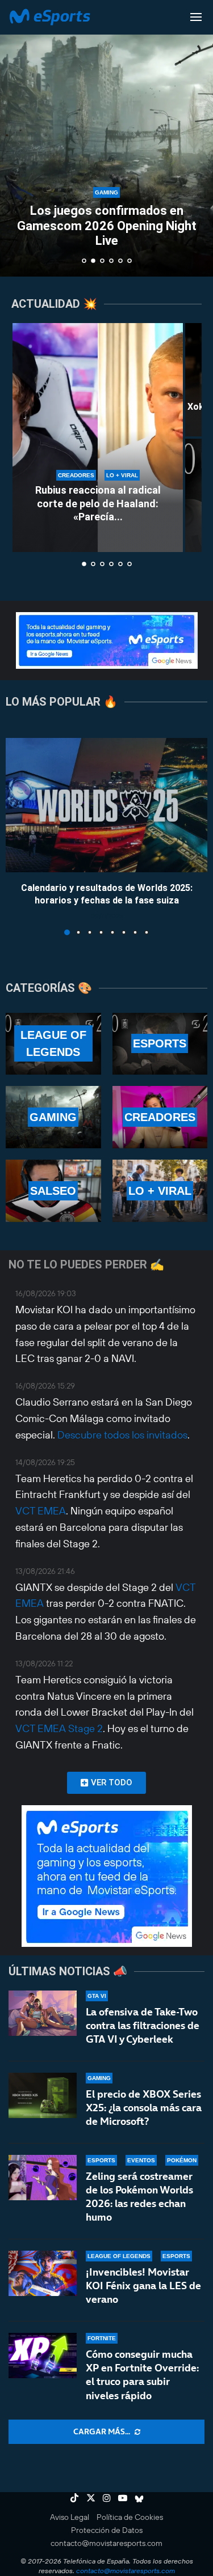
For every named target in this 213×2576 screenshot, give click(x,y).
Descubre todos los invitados (122, 1435)
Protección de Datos (107, 2530)
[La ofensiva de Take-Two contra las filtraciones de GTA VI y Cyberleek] (43, 2013)
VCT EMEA (41, 1511)
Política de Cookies (130, 2517)
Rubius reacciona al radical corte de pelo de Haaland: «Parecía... (98, 503)
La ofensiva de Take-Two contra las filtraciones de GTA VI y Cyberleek (143, 2026)
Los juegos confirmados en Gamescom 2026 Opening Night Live (107, 226)
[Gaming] (53, 1117)
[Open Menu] (196, 17)
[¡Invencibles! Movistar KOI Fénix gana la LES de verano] (43, 2273)
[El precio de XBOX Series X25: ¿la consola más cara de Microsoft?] (43, 2095)
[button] (15, 138)
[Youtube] (123, 2498)
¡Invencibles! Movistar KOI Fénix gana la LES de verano (143, 2286)
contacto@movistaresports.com (106, 2543)
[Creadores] (160, 1117)
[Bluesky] (139, 2498)
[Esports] (160, 1044)
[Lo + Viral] (160, 1191)
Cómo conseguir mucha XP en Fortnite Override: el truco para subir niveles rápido (142, 2375)
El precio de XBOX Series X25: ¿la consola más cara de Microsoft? (144, 2108)
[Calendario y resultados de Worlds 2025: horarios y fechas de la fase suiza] (106, 805)
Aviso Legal (70, 2517)
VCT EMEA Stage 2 (59, 1728)
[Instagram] (107, 2498)
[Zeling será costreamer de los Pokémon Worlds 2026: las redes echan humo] (43, 2178)
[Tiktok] (74, 2498)
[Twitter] (91, 2498)
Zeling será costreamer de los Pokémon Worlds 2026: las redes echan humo (139, 2197)
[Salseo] (53, 1191)
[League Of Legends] (53, 1044)
